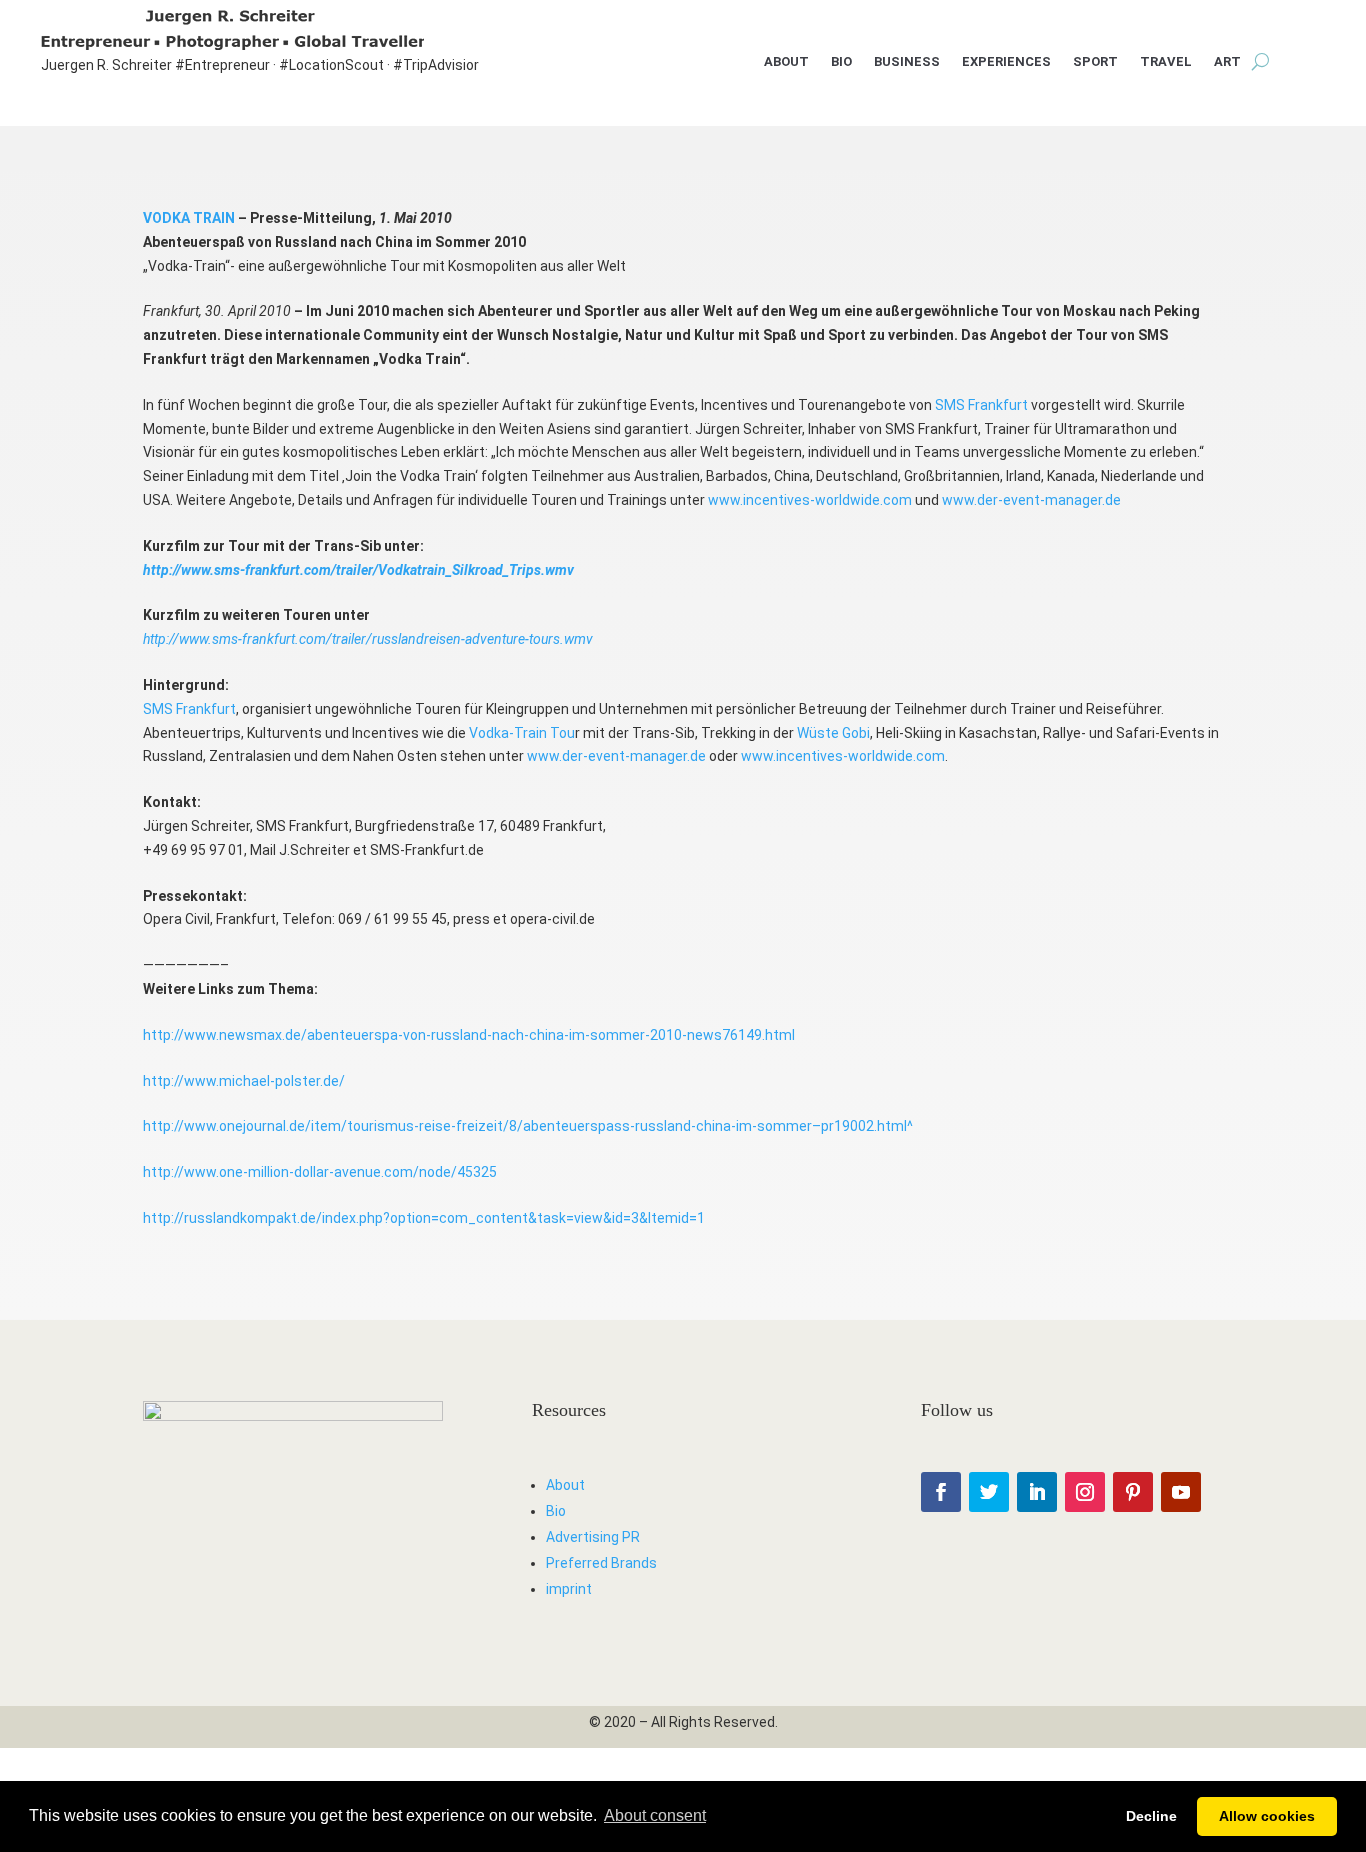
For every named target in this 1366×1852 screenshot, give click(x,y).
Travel (1166, 62)
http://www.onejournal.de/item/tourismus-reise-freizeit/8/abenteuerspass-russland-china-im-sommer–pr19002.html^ (528, 1126)
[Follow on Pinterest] (1133, 1492)
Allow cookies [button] (1267, 1816)
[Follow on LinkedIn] (1037, 1492)
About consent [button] (655, 1815)
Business (907, 62)
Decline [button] (1151, 1816)
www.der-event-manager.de (1031, 500)
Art (1227, 62)
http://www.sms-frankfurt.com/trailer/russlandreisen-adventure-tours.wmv (368, 639)
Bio (841, 62)
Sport (1095, 62)
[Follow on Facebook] (941, 1492)
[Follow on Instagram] (1085, 1492)
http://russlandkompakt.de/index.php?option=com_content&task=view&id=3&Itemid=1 (424, 1218)
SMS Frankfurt (981, 405)
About (786, 62)
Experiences (1006, 62)
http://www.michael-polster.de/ (244, 1081)
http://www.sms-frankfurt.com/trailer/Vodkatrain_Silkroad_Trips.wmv (358, 570)
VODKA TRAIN (189, 218)
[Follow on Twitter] (989, 1492)
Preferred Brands (601, 1563)
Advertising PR (593, 1537)
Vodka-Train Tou (522, 733)
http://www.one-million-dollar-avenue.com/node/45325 (320, 1172)
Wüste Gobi (833, 733)
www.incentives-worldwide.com (810, 500)
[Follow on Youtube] (1181, 1492)
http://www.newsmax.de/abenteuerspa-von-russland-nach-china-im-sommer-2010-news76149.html (469, 1035)
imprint (569, 1589)
